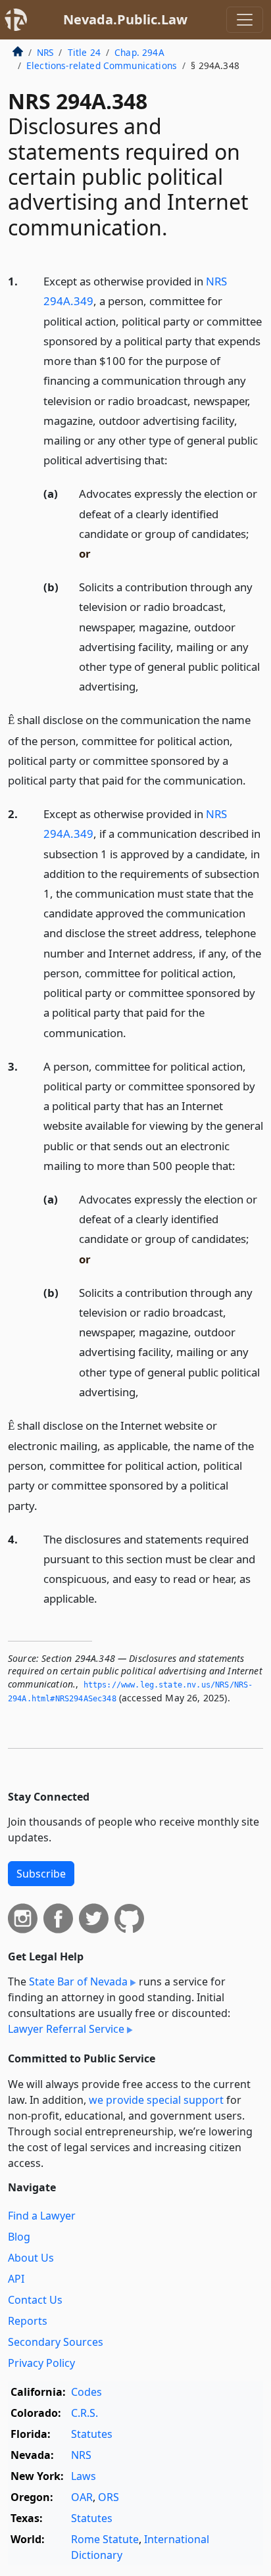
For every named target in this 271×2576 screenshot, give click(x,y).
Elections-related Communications (102, 65)
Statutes (92, 2434)
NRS (45, 52)
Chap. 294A (139, 52)
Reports (28, 2321)
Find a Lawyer (42, 2216)
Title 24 (84, 52)
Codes (86, 2392)
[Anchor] (175, 459)
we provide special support (156, 2100)
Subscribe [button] (41, 1874)
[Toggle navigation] (245, 20)
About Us (31, 2258)
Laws (84, 2476)
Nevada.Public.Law (125, 19)
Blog (19, 2237)
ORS (109, 2497)
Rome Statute (105, 2539)
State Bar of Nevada (78, 1981)
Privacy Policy (41, 2363)
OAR (82, 2497)
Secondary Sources (56, 2342)
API (16, 2279)
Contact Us (35, 2300)
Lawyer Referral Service (66, 2029)
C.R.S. (85, 2413)
